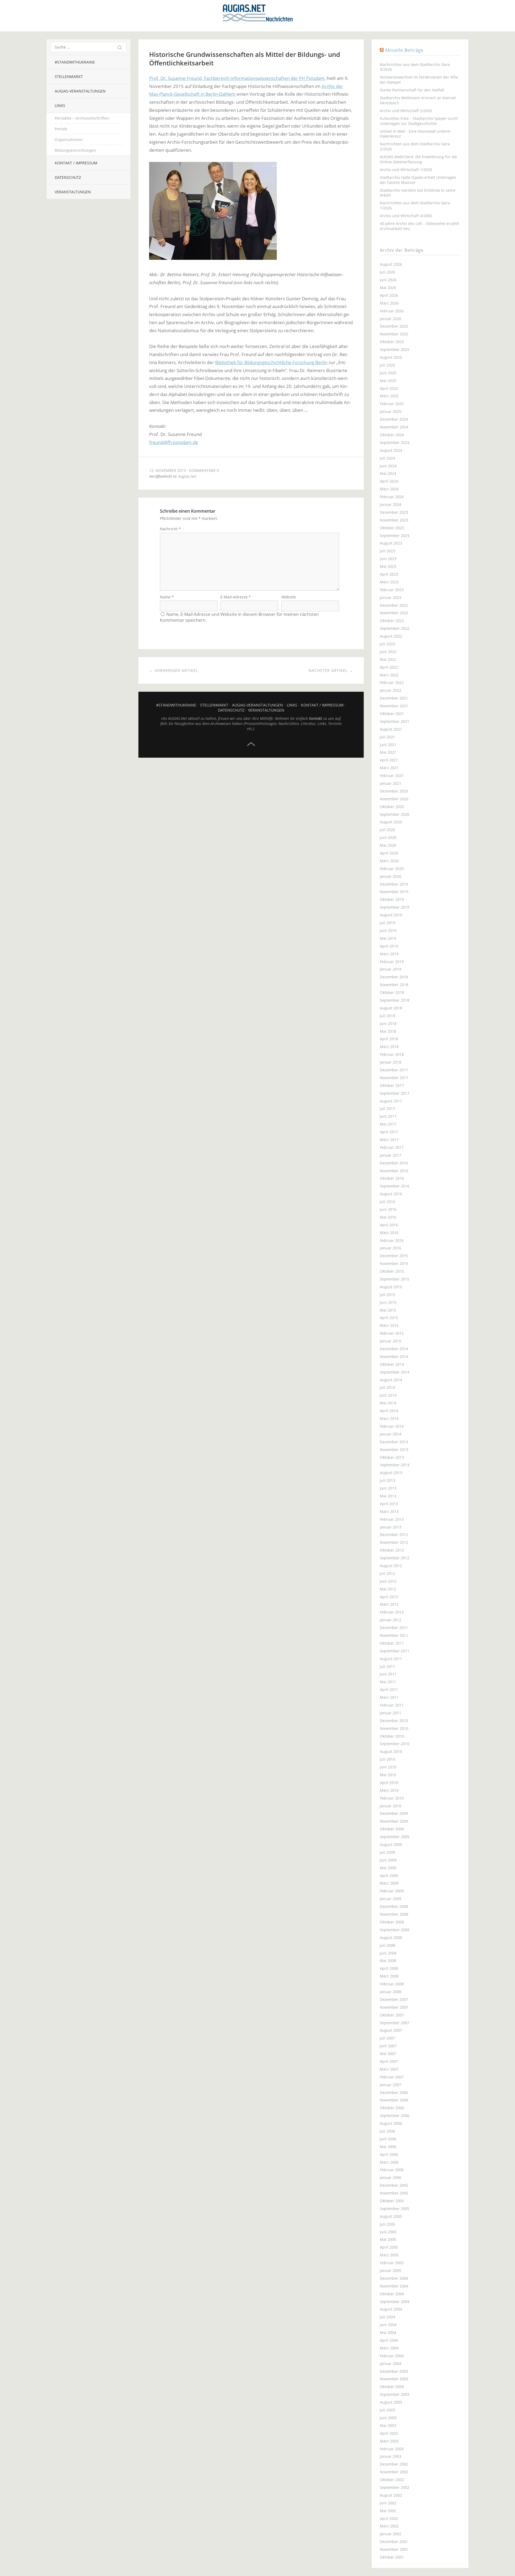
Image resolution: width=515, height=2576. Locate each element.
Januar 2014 (391, 1434)
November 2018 (394, 985)
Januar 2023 (391, 597)
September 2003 (395, 2394)
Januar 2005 (391, 2270)
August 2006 (391, 2123)
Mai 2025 (388, 381)
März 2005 (389, 2255)
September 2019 (395, 907)
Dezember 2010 (394, 1721)
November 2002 (394, 2472)
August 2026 (391, 264)
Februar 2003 (392, 2449)
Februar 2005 (392, 2263)
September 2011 (395, 1651)
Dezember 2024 (394, 419)
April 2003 (389, 2433)
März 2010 (389, 1790)
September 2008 (395, 1930)
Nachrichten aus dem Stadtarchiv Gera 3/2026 (415, 67)
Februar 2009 (392, 1891)
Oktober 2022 (392, 621)
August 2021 (391, 729)
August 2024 (391, 450)
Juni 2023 (388, 559)
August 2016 (391, 1194)
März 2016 (389, 1233)
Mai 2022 (388, 659)
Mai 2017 (388, 1124)
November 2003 (394, 2379)
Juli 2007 (387, 2038)
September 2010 (395, 1744)
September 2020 (395, 814)
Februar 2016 (392, 1240)
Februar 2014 (392, 1426)
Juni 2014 (388, 1395)
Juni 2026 (388, 280)
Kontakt (316, 718)
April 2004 (389, 2340)
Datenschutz (68, 177)
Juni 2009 (388, 1860)
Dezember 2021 (394, 698)
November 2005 (394, 2193)
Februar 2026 (392, 311)
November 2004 (394, 2286)
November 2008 (394, 1914)
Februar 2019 (392, 962)
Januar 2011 (391, 1713)
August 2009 (391, 1844)
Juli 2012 (387, 1573)
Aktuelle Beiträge (404, 50)
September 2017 (395, 1093)
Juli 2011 (387, 1666)
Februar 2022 (392, 682)
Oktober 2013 (392, 1457)
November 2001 (394, 2549)
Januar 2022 (391, 690)
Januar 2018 (391, 1062)
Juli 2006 (387, 2131)
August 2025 (391, 357)
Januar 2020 (391, 876)
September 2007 (395, 2023)
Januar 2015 (391, 1341)
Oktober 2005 (392, 2201)
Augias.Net (187, 476)
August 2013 (391, 1473)
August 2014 (391, 1380)
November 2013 (394, 1450)
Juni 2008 (388, 1953)
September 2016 (395, 1186)
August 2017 (391, 1101)
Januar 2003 (391, 2456)
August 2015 (391, 1287)
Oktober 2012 (392, 1550)
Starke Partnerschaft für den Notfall (412, 90)
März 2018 (389, 1047)
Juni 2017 (388, 1116)
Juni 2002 (388, 2503)
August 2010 (391, 1751)
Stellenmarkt (69, 77)
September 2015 (395, 1279)
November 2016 (394, 1171)
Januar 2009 (391, 1899)
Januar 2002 (391, 2534)
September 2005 (395, 2209)
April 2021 (389, 760)
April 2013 (389, 1504)
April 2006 (389, 2154)
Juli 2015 (387, 1295)
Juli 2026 (387, 272)
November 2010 (394, 1728)
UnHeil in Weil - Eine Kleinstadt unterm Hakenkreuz (415, 134)
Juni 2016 (388, 1209)
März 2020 (389, 861)
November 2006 (394, 2100)
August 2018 (391, 1008)
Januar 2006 (391, 2177)
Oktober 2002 (392, 2480)
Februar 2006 (392, 2170)
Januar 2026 (391, 319)
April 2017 (389, 1132)
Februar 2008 (392, 1984)
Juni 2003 (388, 2418)
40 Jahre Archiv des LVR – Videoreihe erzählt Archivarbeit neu (419, 226)
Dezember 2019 (394, 884)
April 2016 (389, 1225)
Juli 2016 (387, 1202)
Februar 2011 (392, 1705)
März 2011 (389, 1697)
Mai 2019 (388, 938)
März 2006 (389, 2162)
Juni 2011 (388, 1674)
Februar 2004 (392, 2356)
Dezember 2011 (394, 1628)
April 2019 (389, 946)
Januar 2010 (391, 1806)
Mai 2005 (388, 2239)
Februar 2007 (392, 2077)
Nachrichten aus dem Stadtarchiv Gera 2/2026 (415, 146)
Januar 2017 (391, 1155)
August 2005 (391, 2216)
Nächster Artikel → (331, 670)
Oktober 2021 (392, 714)
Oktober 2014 (392, 1364)
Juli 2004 (387, 2317)
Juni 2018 (388, 1024)
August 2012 (391, 1566)
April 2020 (389, 853)
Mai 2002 (388, 2511)
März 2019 (389, 954)
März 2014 (389, 1418)
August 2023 (391, 543)
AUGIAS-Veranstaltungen (80, 91)
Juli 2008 (387, 1945)
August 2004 (391, 2309)
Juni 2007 (388, 2046)
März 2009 (389, 1883)
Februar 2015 (392, 1333)
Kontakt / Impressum (76, 163)
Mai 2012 (388, 1589)
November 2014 (394, 1357)
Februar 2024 (392, 497)
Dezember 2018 (394, 977)
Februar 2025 (392, 404)
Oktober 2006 (392, 2108)
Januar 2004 (391, 2364)
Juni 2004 (388, 2325)
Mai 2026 (388, 288)
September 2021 (395, 721)
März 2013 (389, 1511)
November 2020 (394, 799)
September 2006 (395, 2116)
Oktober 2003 (392, 2387)
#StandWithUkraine (75, 62)
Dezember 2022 (394, 605)
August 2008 (391, 1937)
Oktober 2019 (392, 899)
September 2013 (395, 1465)
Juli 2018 (387, 1016)
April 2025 (389, 388)
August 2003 (391, 2402)
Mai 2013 (388, 1496)
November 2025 (394, 334)
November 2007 (394, 2007)
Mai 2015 (388, 1310)
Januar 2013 (391, 1527)
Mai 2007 (388, 2054)
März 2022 (389, 675)
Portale (61, 129)
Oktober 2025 (392, 342)
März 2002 (389, 2526)
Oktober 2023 (392, 528)
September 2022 (395, 628)
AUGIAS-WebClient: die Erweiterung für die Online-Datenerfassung (418, 159)
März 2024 (389, 489)
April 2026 (389, 295)
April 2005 (389, 2247)
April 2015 (389, 1318)
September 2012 (395, 1558)
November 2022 (394, 613)
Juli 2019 (387, 923)
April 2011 (389, 1689)
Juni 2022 (388, 652)
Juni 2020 (388, 837)
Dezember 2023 (394, 512)
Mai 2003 (388, 2425)
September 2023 (395, 536)
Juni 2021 (388, 745)
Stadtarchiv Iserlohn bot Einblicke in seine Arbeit (418, 193)
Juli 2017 (387, 1109)
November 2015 (394, 1263)
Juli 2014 (387, 1387)
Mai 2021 (388, 752)
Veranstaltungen (73, 192)
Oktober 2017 (392, 1085)
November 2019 (394, 892)
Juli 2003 (387, 2410)
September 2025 (395, 349)
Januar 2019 (391, 969)
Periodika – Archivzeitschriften (82, 118)
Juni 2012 (388, 1581)
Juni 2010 (388, 1767)
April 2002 (389, 2518)
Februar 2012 (392, 1612)
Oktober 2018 (392, 992)
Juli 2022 (387, 644)
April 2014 (389, 1411)
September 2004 (395, 2302)
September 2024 (395, 443)
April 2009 (389, 1876)
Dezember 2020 (394, 791)
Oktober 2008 (392, 1922)
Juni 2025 (388, 373)
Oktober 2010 (392, 1736)
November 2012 (394, 1542)
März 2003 (389, 2441)
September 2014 (395, 1372)
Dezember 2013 (394, 1442)
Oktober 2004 (392, 2294)
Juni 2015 (388, 1302)
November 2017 (394, 1078)
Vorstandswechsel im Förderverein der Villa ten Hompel (419, 80)
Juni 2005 (388, 2232)
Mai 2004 (388, 2332)
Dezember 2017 (394, 1070)
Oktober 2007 (392, 2015)
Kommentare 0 (204, 470)
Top (251, 744)
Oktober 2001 (392, 2557)
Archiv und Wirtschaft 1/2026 (406, 170)
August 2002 (391, 2495)
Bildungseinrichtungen (75, 150)
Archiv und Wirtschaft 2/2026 (406, 111)
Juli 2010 (387, 1759)
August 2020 (391, 822)
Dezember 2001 (394, 2542)
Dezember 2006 (394, 2092)
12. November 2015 (168, 470)
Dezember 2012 (394, 1535)
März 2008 (389, 1976)
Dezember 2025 (394, 326)
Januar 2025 (391, 411)
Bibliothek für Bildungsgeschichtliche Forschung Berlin (271, 362)
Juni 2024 (388, 466)
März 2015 (389, 1325)
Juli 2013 (387, 1480)
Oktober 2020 (392, 807)
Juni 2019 (388, 930)
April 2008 (389, 1968)
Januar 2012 (391, 1620)
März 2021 (389, 768)
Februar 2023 (392, 590)
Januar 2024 (391, 504)
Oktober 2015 (392, 1271)
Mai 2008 (388, 1961)
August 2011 (391, 1659)
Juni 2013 (388, 1488)
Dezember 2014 (394, 1349)
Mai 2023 (388, 566)
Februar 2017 (392, 1147)
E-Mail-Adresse (236, 597)
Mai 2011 (388, 1682)
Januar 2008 (391, 1992)
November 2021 (394, 706)
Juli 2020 (387, 830)
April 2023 (389, 574)
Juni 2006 (388, 2139)
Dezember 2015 (394, 1256)
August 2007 (391, 2030)
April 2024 (389, 481)
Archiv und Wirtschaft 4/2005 (406, 216)
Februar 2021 (392, 776)
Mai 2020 (388, 845)
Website (289, 597)
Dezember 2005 (394, 2185)
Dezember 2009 (394, 1813)
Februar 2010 (392, 1798)
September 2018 (395, 1000)
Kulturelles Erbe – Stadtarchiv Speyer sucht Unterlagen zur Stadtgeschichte (419, 121)
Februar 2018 (392, 1054)
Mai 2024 (388, 473)
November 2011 (394, 1635)
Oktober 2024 (392, 435)
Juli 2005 (387, 2224)
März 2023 (389, 582)
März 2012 (389, 1604)
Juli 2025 (387, 365)
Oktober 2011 (392, 1643)
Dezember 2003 (394, 2371)
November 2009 (394, 1821)
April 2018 (389, 1039)
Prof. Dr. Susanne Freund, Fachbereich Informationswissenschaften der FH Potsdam (237, 78)
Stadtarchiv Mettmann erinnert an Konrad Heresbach (418, 100)
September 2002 (395, 2487)
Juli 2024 (387, 458)
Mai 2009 (388, 1868)
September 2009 (395, 1837)
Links (60, 106)
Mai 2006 (388, 2147)
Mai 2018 (388, 1031)
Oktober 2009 (392, 1829)
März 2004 (389, 2348)
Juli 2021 (387, 737)
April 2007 (389, 2061)
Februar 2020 (392, 869)
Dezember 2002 (394, 2464)
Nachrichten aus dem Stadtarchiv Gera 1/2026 (415, 205)
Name (167, 597)
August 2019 (391, 915)
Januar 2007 (391, 2085)
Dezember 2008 (394, 1906)
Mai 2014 (388, 1403)
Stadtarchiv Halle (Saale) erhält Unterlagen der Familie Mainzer (418, 180)
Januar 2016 (391, 1248)
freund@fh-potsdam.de (174, 442)
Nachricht (170, 529)
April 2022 (389, 667)
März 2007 (389, 2069)
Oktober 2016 (392, 1178)
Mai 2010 (388, 1775)
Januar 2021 (391, 783)
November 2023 (394, 520)
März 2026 (389, 303)
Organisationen (69, 140)
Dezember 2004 (394, 2278)
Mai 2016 (388, 1217)
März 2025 (389, 396)
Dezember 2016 (394, 1163)
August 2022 (391, 636)
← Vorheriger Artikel (174, 670)
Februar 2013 (392, 1519)
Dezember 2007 (394, 1999)
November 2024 (394, 427)
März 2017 (389, 1140)
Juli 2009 (387, 1852)
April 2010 (389, 1783)
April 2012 (389, 1597)
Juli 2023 (387, 551)
